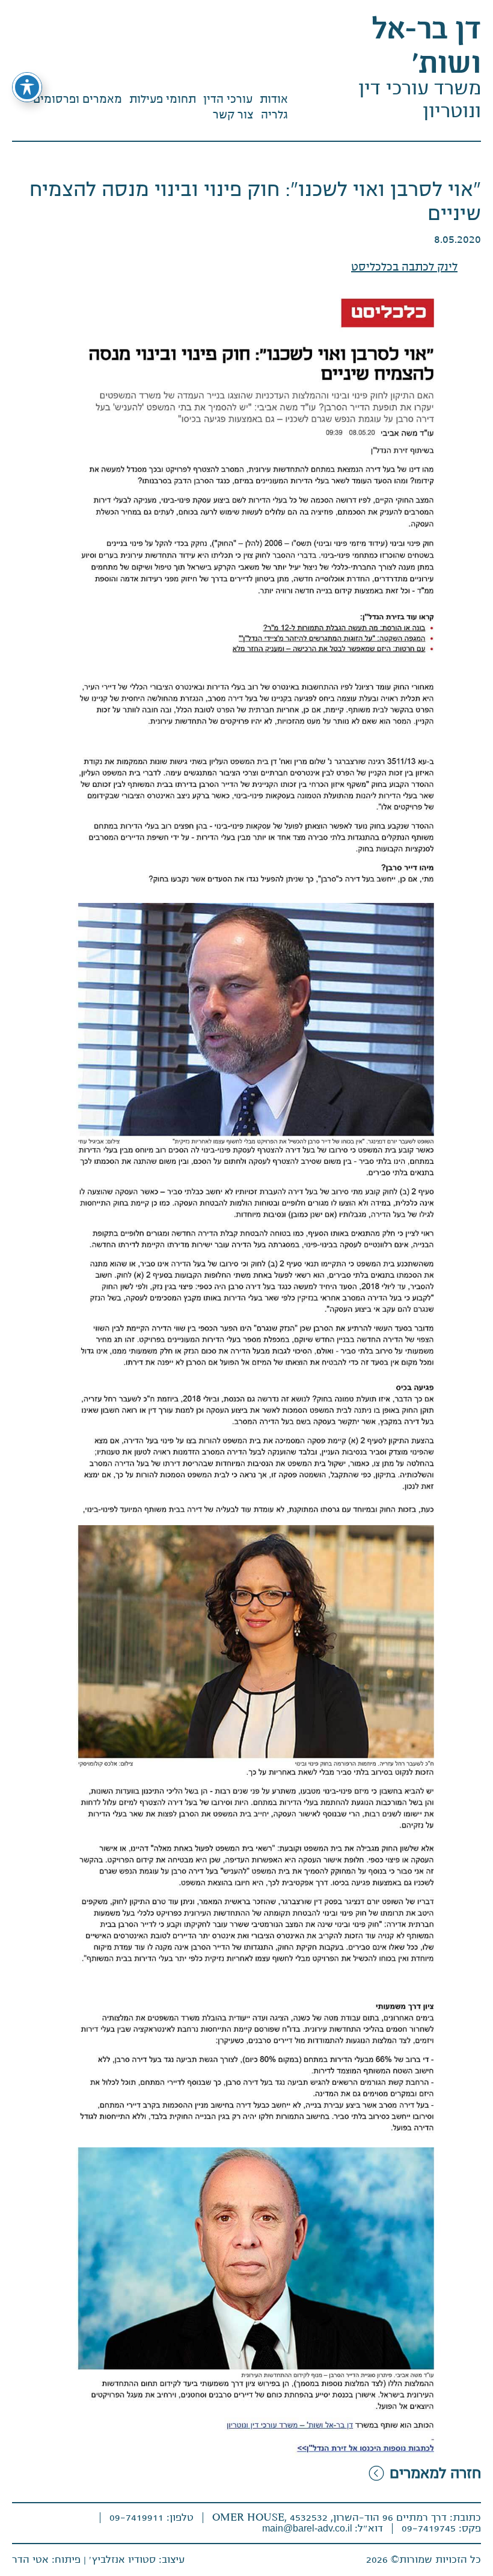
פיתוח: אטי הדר (46, 2560)
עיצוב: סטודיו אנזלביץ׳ (137, 2560)
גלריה (274, 115)
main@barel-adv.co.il (308, 2528)
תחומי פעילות (163, 99)
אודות (274, 99)
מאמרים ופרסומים (78, 99)
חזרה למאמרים (435, 2473)
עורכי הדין (228, 99)
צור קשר (233, 115)
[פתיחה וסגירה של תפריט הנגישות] (27, 87)
